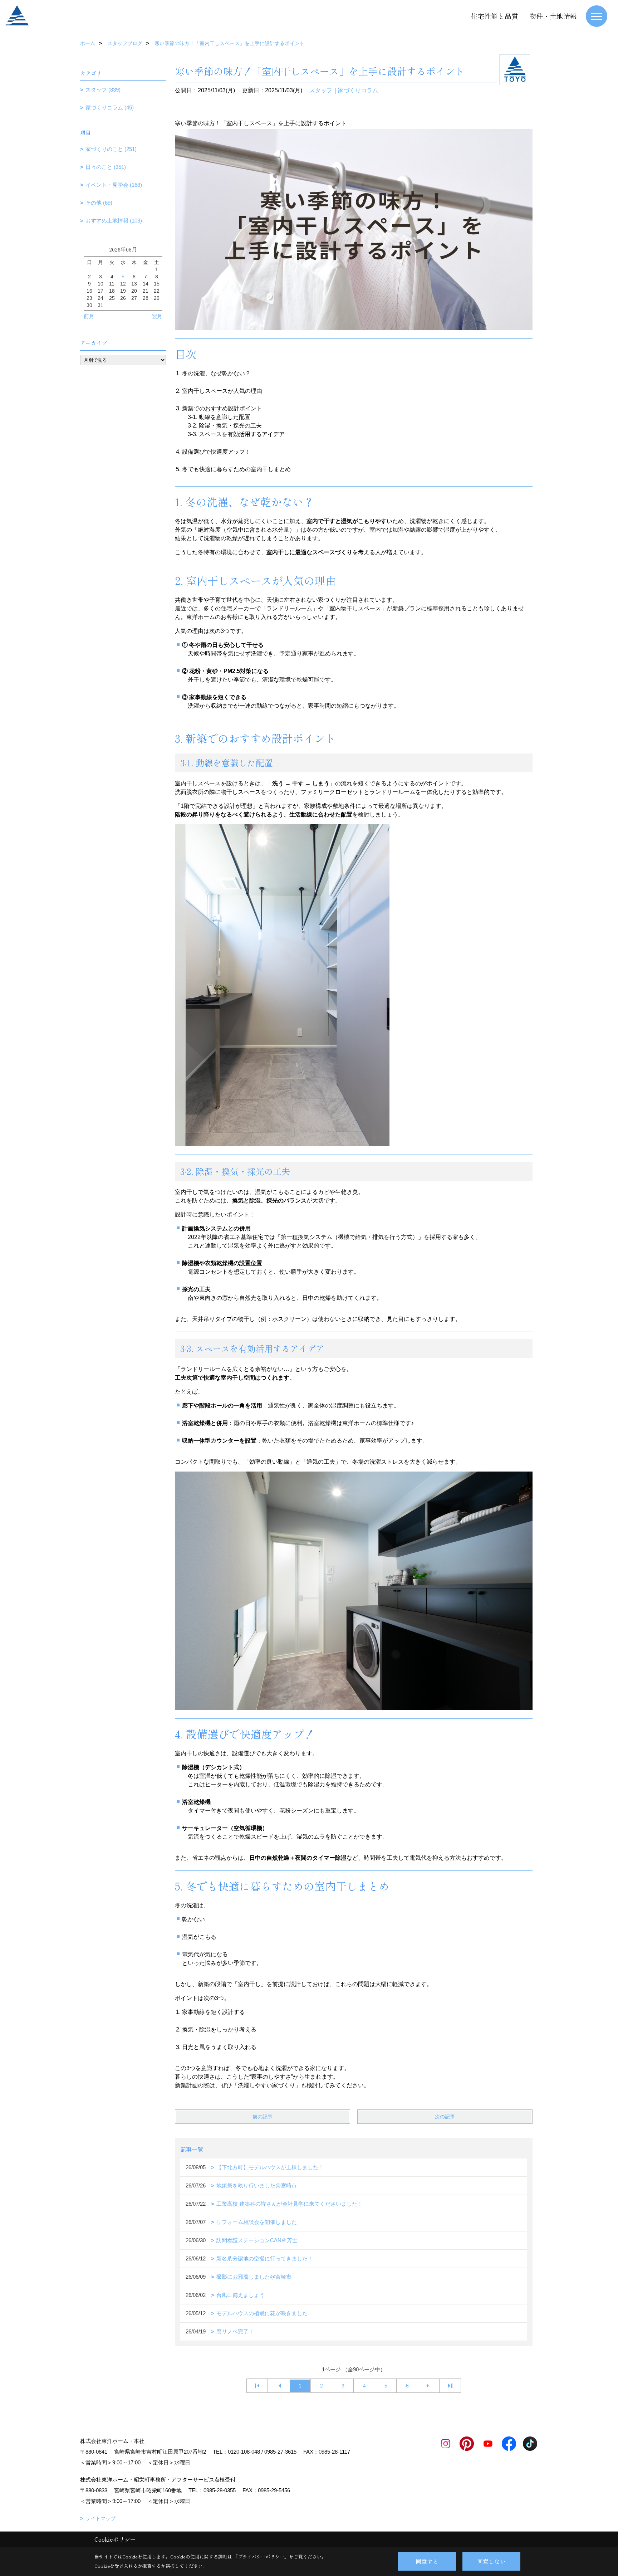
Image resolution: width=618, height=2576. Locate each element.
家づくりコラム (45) (110, 108)
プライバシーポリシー (261, 2557)
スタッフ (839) (103, 90)
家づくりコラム (358, 90)
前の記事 (263, 2117)
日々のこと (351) (106, 167)
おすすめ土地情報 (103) (114, 221)
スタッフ (321, 90)
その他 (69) (99, 203)
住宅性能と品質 (494, 16)
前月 (89, 316)
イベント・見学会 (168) (114, 185)
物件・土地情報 (553, 16)
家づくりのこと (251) (111, 149)
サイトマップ (100, 2518)
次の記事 (445, 2117)
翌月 (157, 316)
